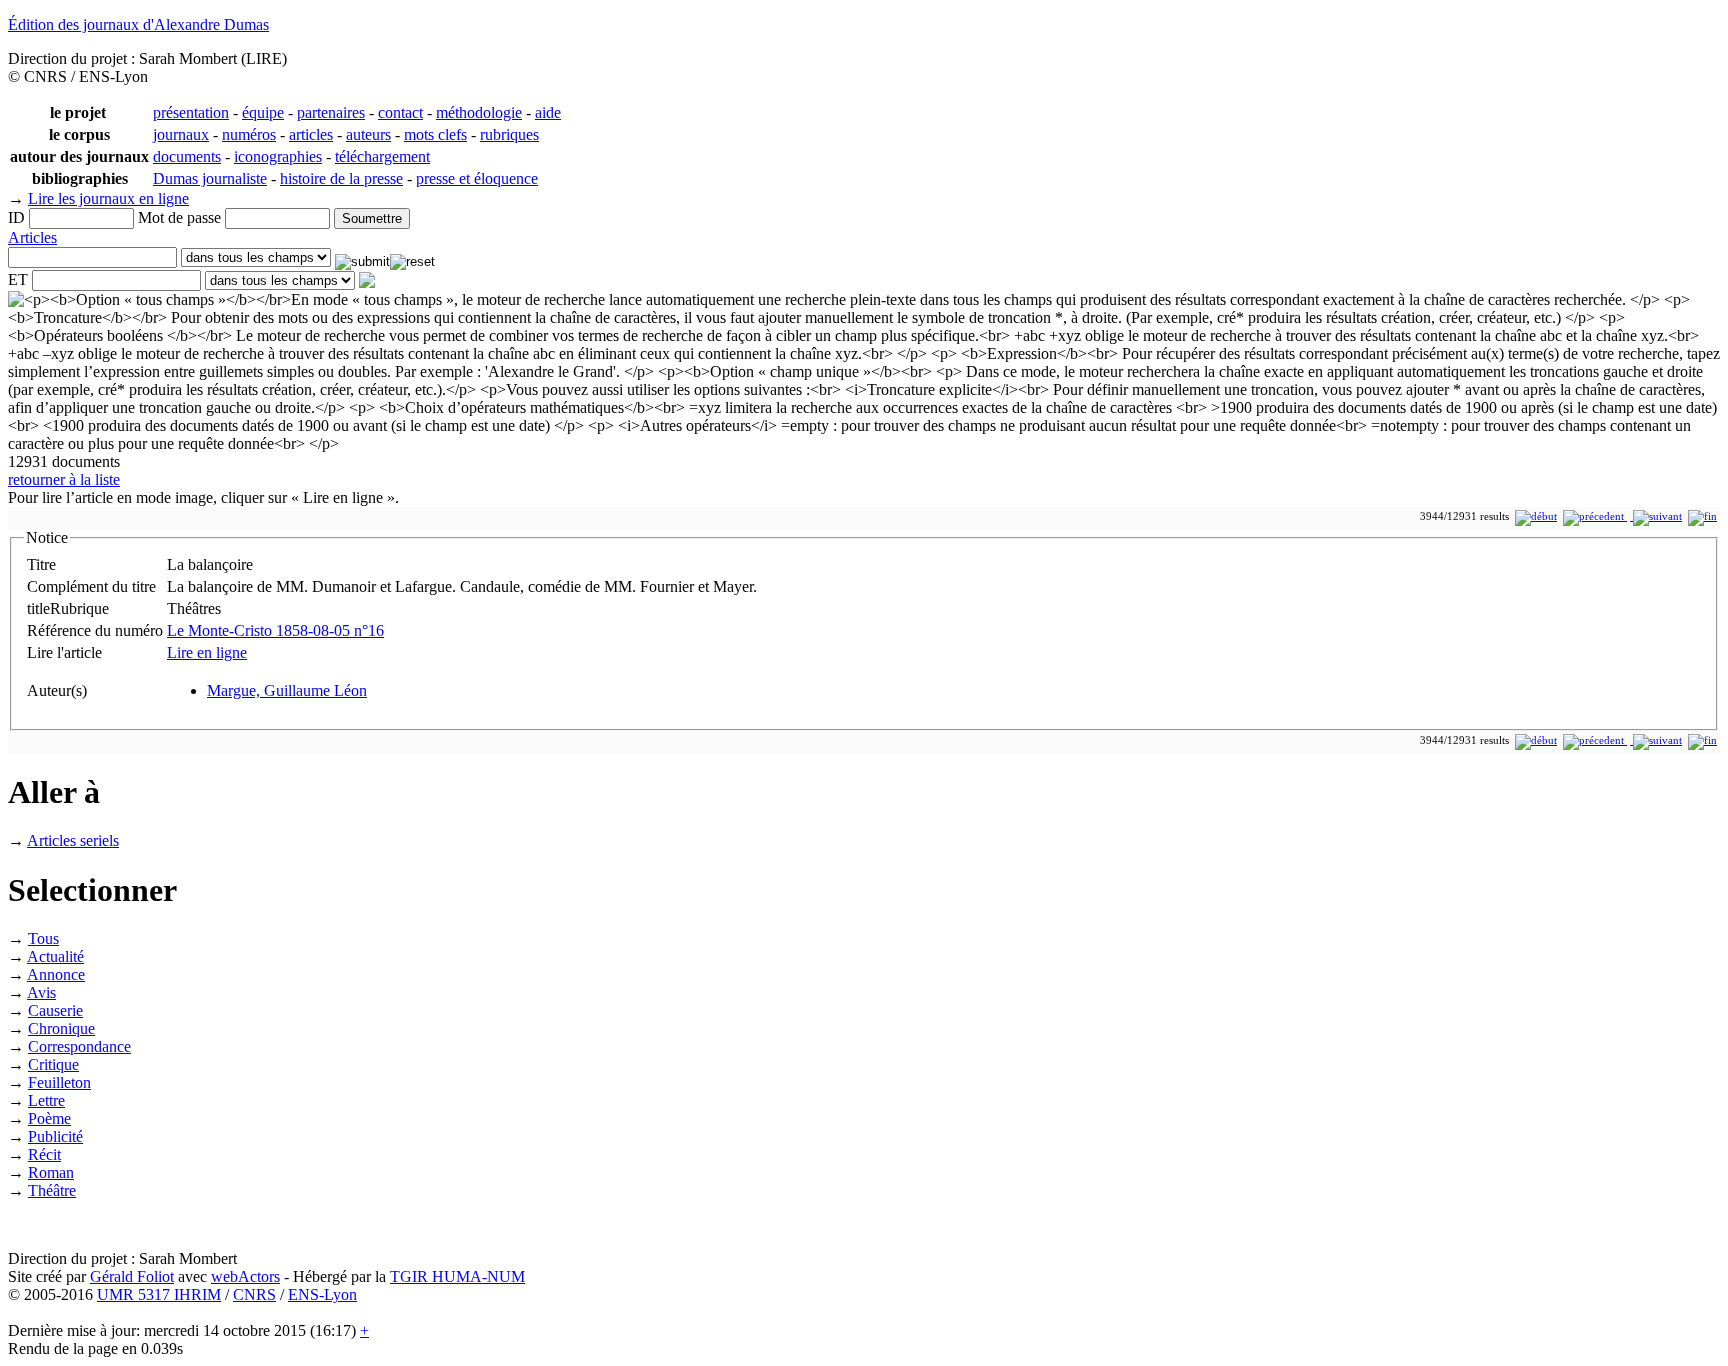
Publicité (55, 1136)
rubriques (509, 134)
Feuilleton (59, 1082)
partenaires (331, 112)
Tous (43, 938)
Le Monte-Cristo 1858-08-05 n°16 (275, 630)
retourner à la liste (64, 479)
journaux (181, 134)
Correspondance (79, 1046)
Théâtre (52, 1190)
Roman (51, 1172)
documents (187, 156)
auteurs (368, 134)
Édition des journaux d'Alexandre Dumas (138, 24)
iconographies (278, 156)
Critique (53, 1064)
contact (400, 112)
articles (311, 134)
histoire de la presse (341, 178)
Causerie (55, 1010)
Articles (32, 237)
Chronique (61, 1028)
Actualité (55, 956)
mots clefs (435, 134)
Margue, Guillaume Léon (287, 690)
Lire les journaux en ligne (108, 198)
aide (548, 112)
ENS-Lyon (322, 1294)
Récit (44, 1154)
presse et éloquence (477, 178)
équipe (263, 112)
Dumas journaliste (210, 178)
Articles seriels (73, 840)
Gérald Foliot (132, 1276)
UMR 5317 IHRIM (159, 1294)
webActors (245, 1276)
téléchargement (382, 156)
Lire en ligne (207, 652)
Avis (41, 992)
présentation (191, 112)
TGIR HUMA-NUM (457, 1276)
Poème (49, 1118)
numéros (249, 134)
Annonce (56, 974)
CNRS (254, 1294)
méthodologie (479, 112)
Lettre (46, 1100)
